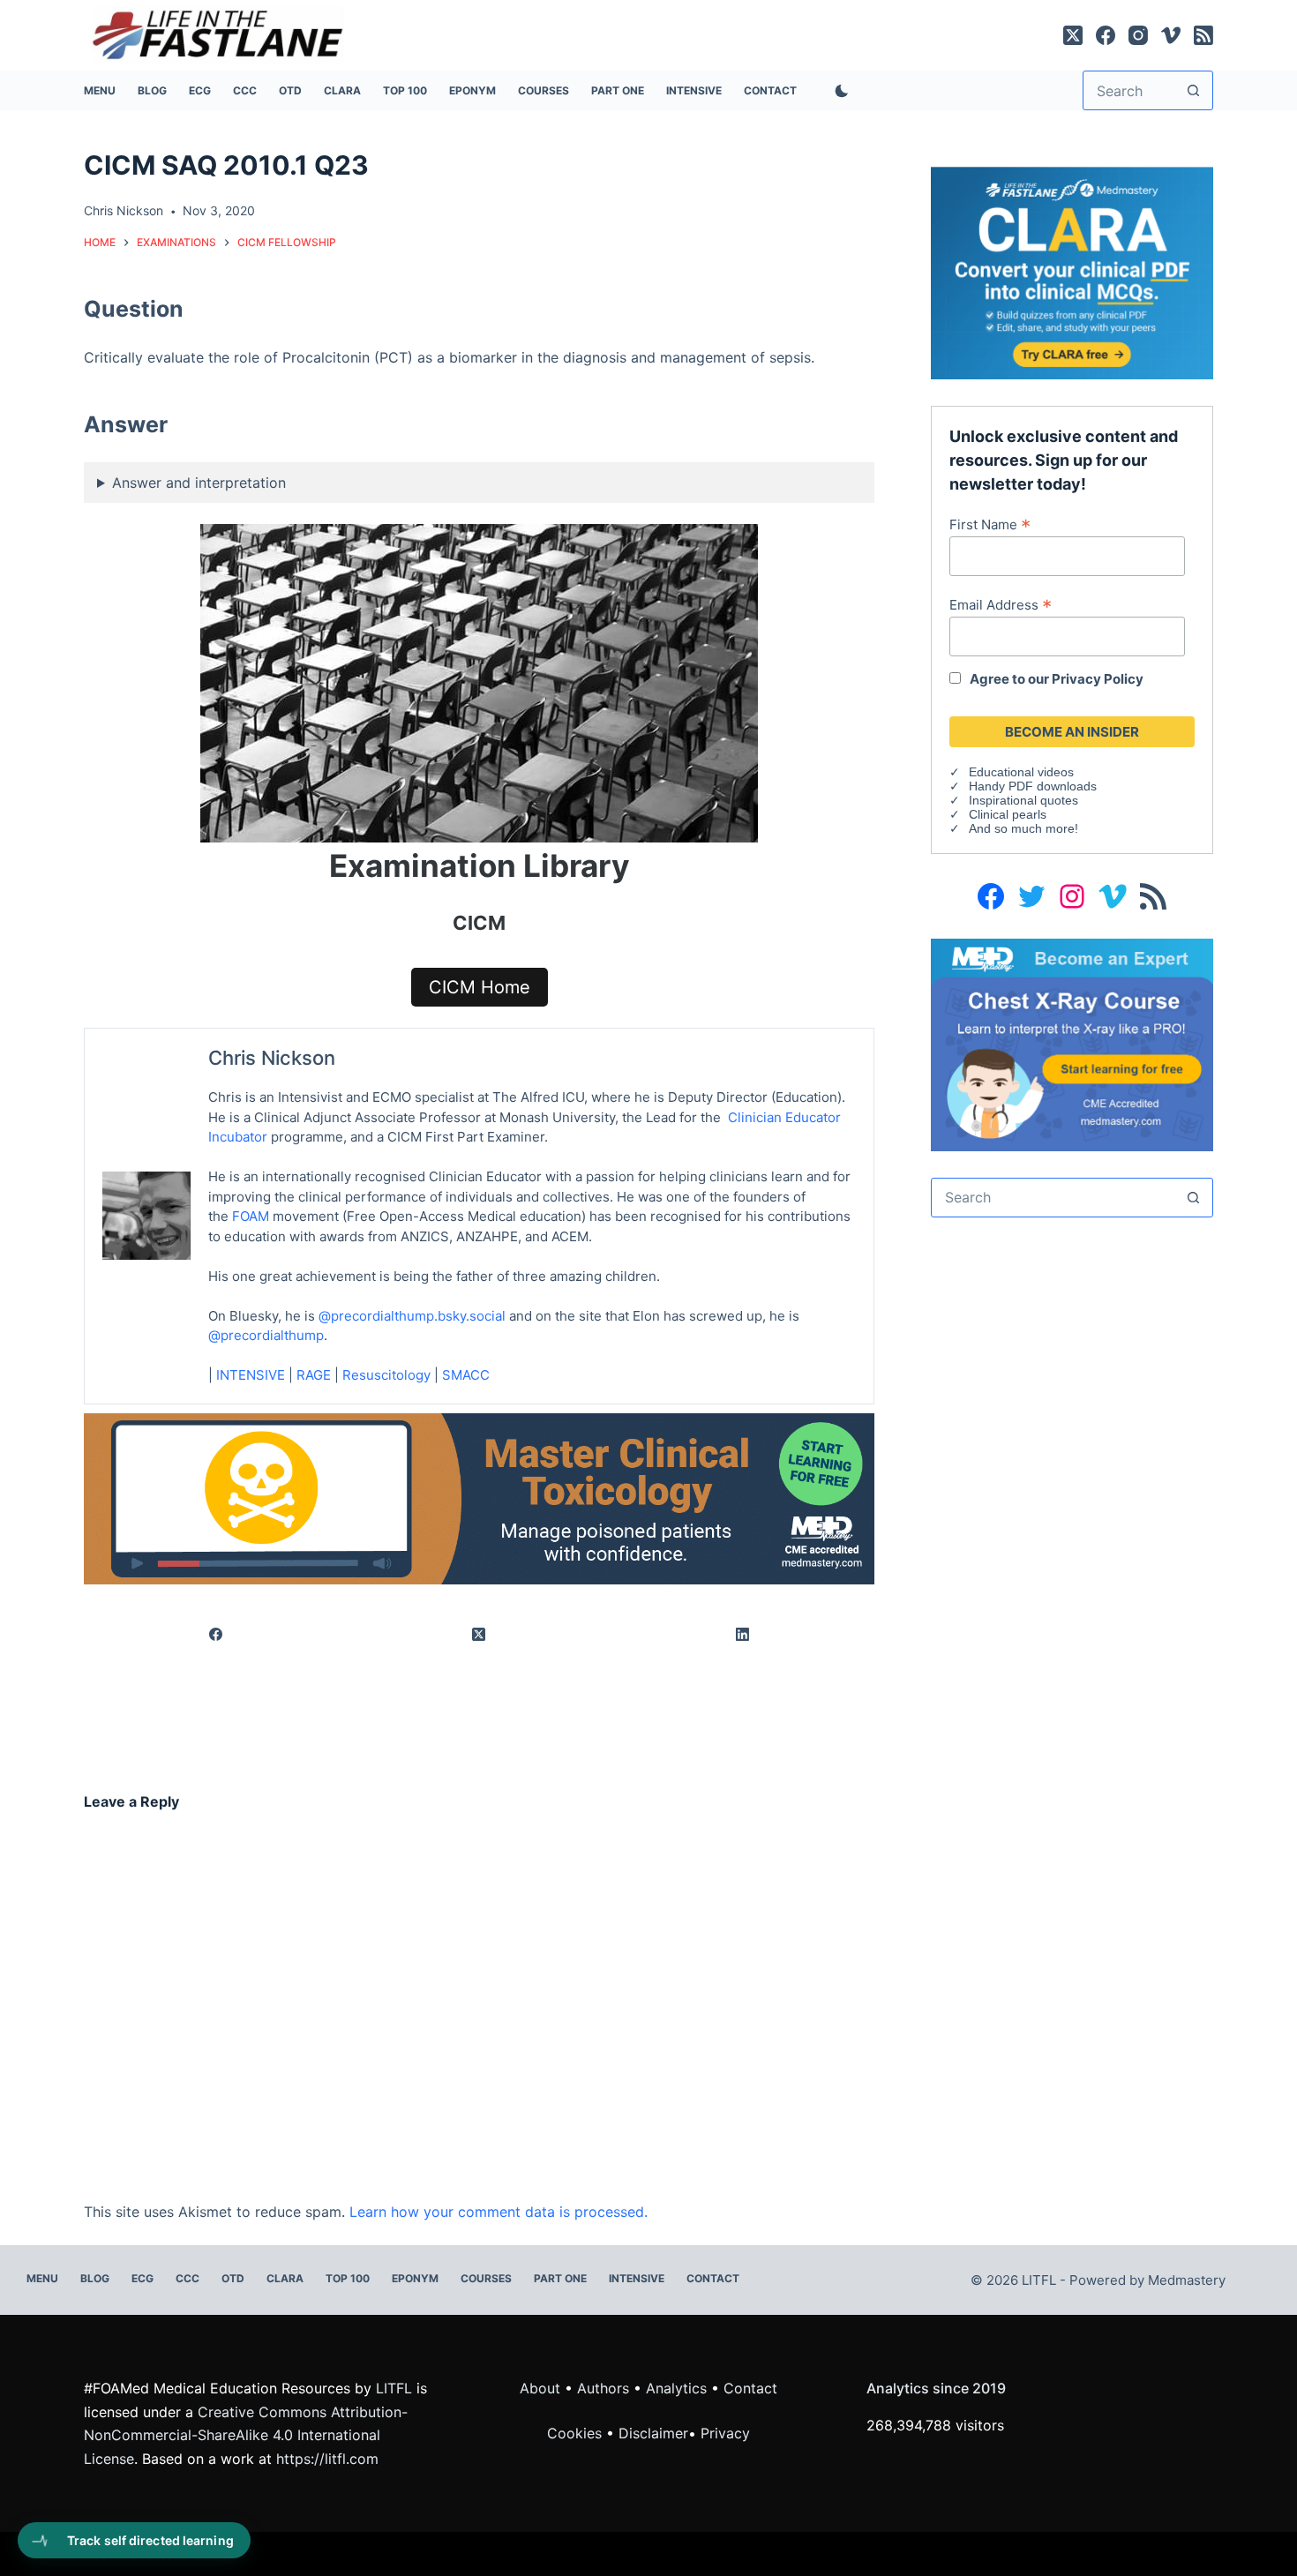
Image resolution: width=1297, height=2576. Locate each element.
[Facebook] (1106, 35)
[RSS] (1203, 35)
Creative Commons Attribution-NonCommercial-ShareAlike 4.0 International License (246, 2435)
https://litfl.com (327, 2459)
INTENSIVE (694, 90)
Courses (544, 90)
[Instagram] (1138, 35)
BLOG (152, 90)
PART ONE (618, 90)
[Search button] (1193, 90)
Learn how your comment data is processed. (499, 2212)
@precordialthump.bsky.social (412, 1316)
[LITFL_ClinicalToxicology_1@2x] (479, 1497)
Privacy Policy (1098, 679)
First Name (990, 524)
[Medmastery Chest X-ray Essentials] (1072, 1044)
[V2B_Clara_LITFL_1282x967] (1072, 272)
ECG (200, 90)
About (540, 2388)
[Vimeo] (1171, 35)
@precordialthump (266, 1335)
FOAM (251, 1216)
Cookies (577, 2433)
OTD (290, 90)
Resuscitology (386, 1375)
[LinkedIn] (743, 1634)
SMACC (466, 1375)
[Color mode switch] (838, 91)
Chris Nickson (272, 1058)
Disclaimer (653, 2433)
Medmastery (1187, 2280)
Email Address (1001, 604)
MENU (100, 90)
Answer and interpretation (199, 483)
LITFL (394, 2388)
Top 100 (405, 90)
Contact (770, 90)
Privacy (725, 2433)
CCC (245, 90)
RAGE (314, 1375)
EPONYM (472, 90)
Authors (603, 2388)
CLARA (342, 90)
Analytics (676, 2388)
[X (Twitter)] (1073, 35)
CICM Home (480, 987)
